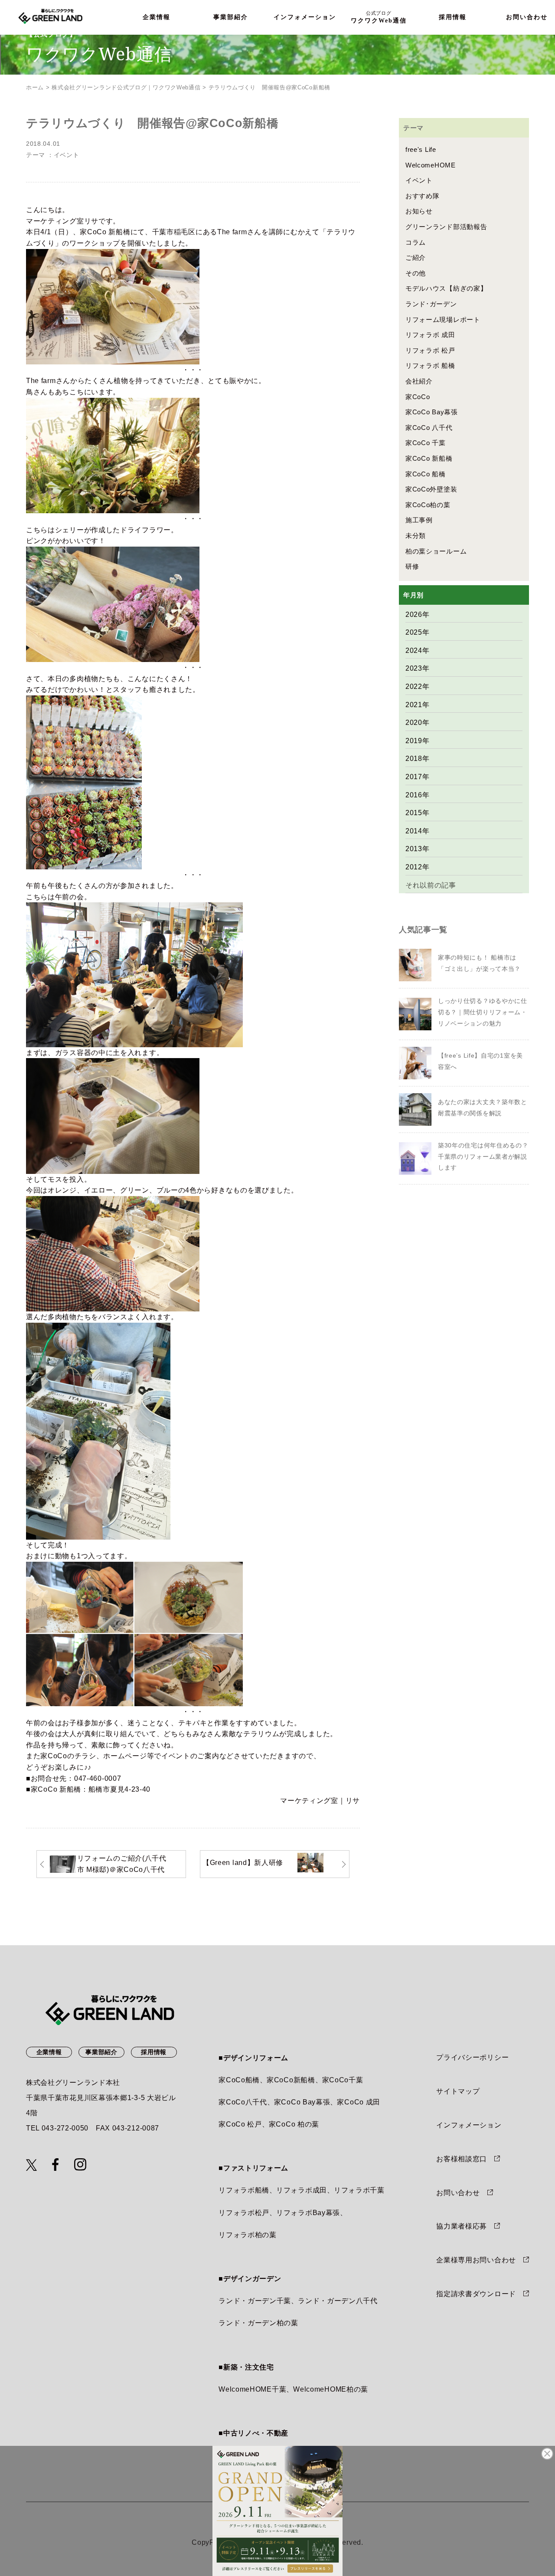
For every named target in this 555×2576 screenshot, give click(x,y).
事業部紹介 (231, 17)
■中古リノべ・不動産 (253, 2433)
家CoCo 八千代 (429, 428)
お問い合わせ (458, 2193)
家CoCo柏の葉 (428, 505)
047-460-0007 (98, 1778)
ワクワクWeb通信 (379, 17)
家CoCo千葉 (343, 2080)
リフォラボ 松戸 (430, 350)
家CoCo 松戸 (240, 2124)
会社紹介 (419, 381)
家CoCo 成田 (359, 2102)
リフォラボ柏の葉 (248, 2235)
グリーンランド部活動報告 (446, 227)
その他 (416, 273)
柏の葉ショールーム (436, 551)
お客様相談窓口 (462, 2159)
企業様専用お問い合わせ (476, 2260)
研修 (412, 566)
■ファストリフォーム (253, 2168)
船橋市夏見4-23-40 (119, 1789)
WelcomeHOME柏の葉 (331, 2389)
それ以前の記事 (431, 885)
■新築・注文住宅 (246, 2367)
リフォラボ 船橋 (430, 365)
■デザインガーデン (250, 2279)
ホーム (35, 87)
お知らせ (419, 211)
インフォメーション (305, 17)
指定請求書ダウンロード (476, 2294)
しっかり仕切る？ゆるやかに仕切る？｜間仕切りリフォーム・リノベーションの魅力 (483, 1012)
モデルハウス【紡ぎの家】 (446, 288)
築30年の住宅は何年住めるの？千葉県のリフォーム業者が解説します (483, 1156)
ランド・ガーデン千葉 (255, 2301)
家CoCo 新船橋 (56, 1789)
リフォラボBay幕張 (308, 2213)
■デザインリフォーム (253, 2058)
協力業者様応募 (462, 2226)
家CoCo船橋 (239, 2080)
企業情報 (157, 17)
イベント (67, 155)
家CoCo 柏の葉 (294, 2124)
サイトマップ (458, 2091)
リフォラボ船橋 (244, 2190)
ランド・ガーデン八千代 (338, 2301)
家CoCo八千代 (243, 2102)
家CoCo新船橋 (291, 2080)
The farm (232, 232)
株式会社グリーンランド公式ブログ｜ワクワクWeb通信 (126, 87)
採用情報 (453, 17)
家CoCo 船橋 (426, 474)
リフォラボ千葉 (359, 2190)
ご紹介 (416, 257)
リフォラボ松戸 (244, 2213)
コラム (416, 242)
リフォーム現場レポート (443, 320)
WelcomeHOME (431, 165)
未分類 (416, 536)
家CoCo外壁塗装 (431, 489)
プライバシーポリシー (472, 2057)
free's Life (421, 149)
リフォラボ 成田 (430, 335)
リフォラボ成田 (302, 2190)
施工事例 (419, 520)
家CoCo (418, 397)
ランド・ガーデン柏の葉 (258, 2323)
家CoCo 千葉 (426, 443)
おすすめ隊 (423, 196)
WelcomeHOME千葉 (252, 2389)
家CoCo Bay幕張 (432, 412)
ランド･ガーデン (431, 304)
